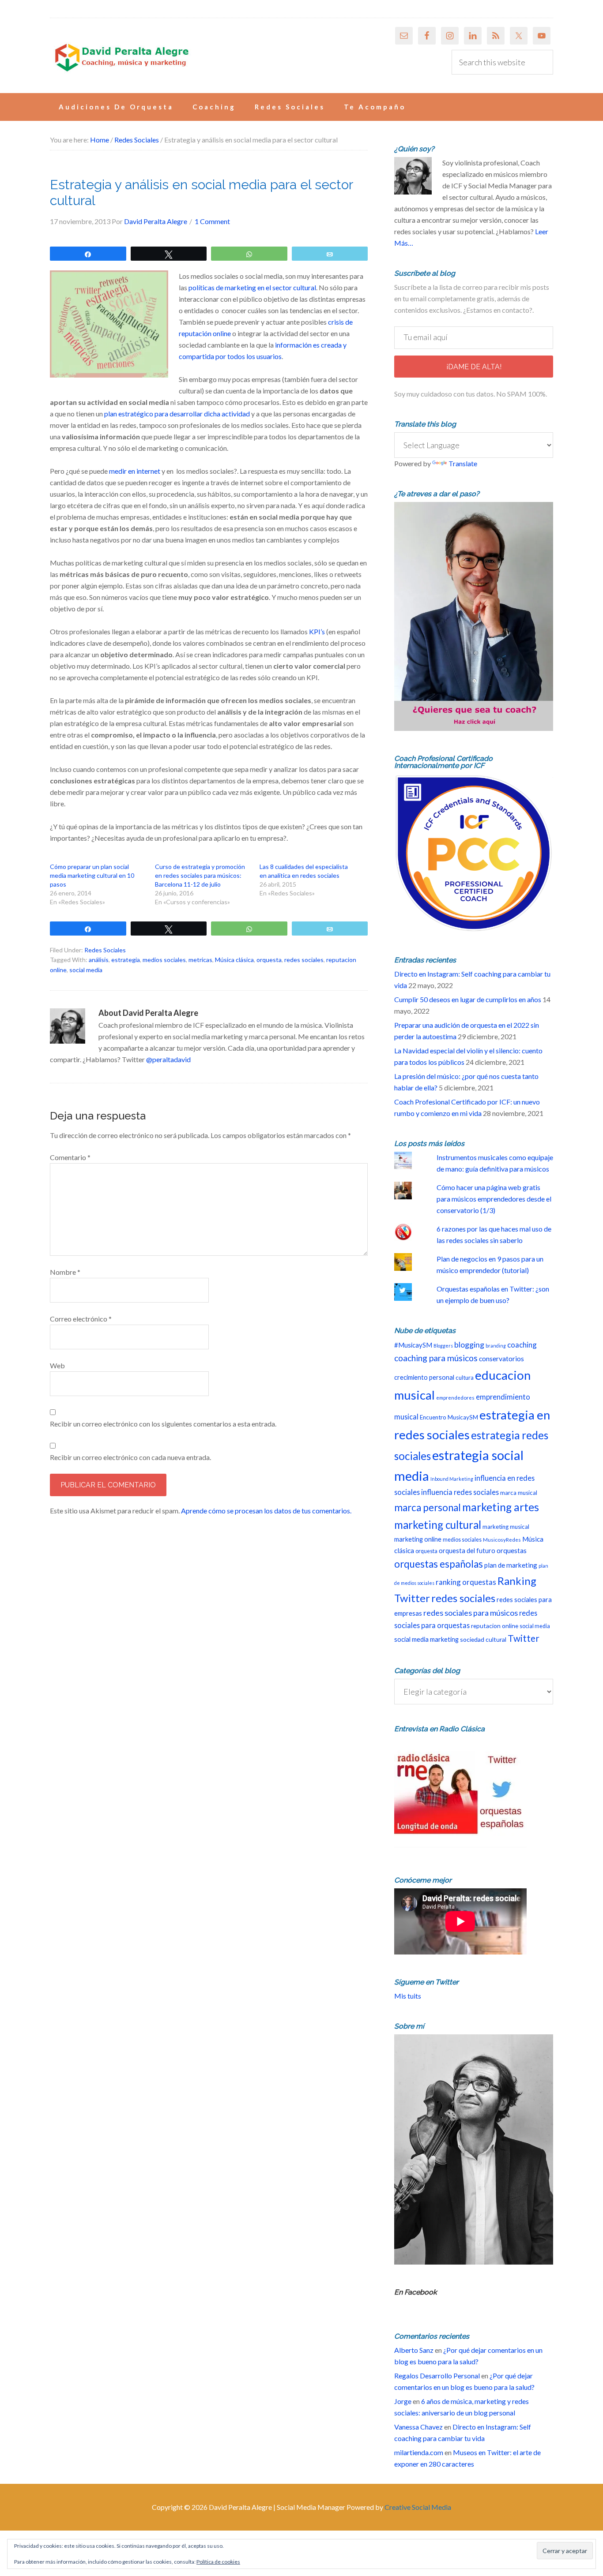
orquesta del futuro (467, 1551)
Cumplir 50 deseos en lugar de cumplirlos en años (468, 999)
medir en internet (135, 471)
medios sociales (164, 960)
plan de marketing (511, 1565)
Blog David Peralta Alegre (121, 58)
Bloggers (443, 1346)
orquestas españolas (439, 1564)
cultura (465, 1378)
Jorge (403, 2401)
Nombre (65, 1272)
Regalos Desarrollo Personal (437, 2376)
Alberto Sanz (414, 2350)
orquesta (269, 960)
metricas (200, 960)
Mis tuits (408, 1996)
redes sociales (304, 960)
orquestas (512, 1550)
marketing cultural (438, 1525)
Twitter (524, 1638)
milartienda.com (419, 2452)
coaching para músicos (436, 1358)
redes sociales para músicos (471, 1613)
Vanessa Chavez (418, 2427)
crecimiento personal (424, 1377)
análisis (99, 960)
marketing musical (506, 1527)
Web (57, 1365)
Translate (463, 463)
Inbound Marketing (452, 1479)
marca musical (519, 1493)
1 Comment (212, 221)
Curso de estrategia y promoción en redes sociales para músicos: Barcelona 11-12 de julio (200, 875)
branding (496, 1346)
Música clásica (234, 960)
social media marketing (426, 1639)
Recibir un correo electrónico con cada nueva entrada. (130, 1457)
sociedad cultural (483, 1639)
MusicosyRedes (502, 1539)
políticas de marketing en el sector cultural (252, 287)
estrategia (126, 960)
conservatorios (501, 1359)
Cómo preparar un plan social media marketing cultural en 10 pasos (92, 875)
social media (86, 970)
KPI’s (317, 631)
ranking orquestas (466, 1582)
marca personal (428, 1507)
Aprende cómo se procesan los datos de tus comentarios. (266, 1511)
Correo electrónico (81, 1319)
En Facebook (416, 2292)
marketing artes (501, 1507)
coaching (522, 1345)
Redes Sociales (105, 950)
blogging (469, 1345)
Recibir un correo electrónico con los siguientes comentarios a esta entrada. (163, 1424)
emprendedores (455, 1397)
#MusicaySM (413, 1345)
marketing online (418, 1539)
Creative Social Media (418, 2507)
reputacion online (495, 1626)
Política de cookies (218, 2562)
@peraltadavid (168, 1059)
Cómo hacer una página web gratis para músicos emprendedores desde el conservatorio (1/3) (494, 1199)
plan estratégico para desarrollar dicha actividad (177, 414)
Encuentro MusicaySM (449, 1417)
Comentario (70, 1157)
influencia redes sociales (460, 1492)
